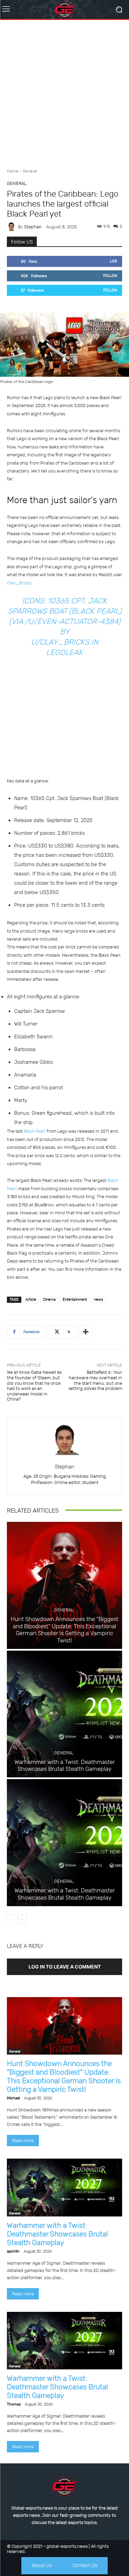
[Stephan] (12, 227)
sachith (13, 2251)
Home (13, 171)
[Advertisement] (64, 91)
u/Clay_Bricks (60, 642)
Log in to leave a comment (65, 1967)
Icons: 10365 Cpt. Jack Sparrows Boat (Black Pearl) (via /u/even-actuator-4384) (65, 611)
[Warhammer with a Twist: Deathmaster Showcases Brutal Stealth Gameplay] (64, 1714)
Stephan (33, 227)
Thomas (14, 2404)
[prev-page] (11, 1919)
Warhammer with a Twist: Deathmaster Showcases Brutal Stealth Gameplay (65, 1765)
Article (31, 1300)
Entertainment (75, 1300)
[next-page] (22, 1919)
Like (114, 261)
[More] (86, 1332)
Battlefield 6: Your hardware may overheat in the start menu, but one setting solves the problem (95, 1380)
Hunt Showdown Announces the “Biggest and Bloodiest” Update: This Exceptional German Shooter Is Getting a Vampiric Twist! (64, 1629)
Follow (110, 276)
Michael (13, 2098)
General (30, 171)
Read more (23, 2141)
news (98, 1300)
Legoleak (64, 652)
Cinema (49, 1300)
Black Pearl (35, 1131)
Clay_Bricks (19, 583)
